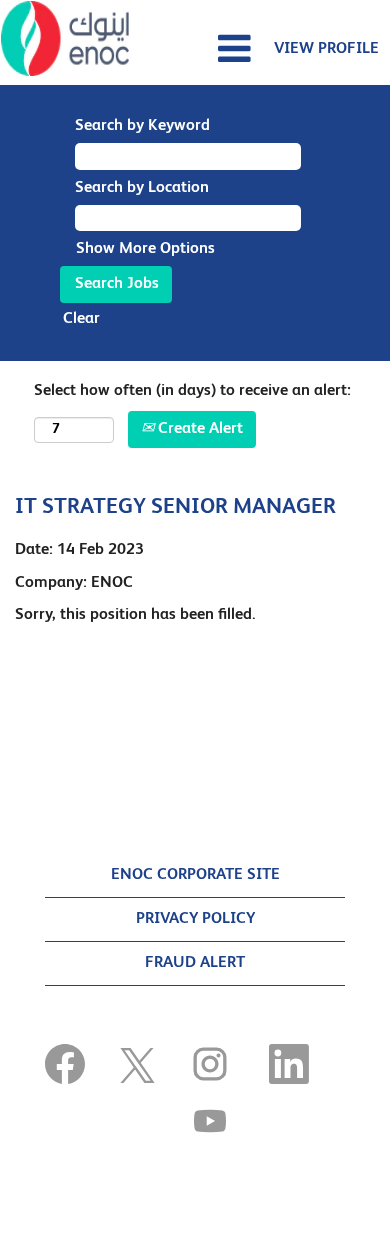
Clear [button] (81, 319)
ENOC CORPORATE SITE (195, 875)
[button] (195, 50)
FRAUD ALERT (195, 963)
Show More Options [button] (145, 249)
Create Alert (198, 429)
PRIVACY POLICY (195, 919)
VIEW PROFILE (326, 49)
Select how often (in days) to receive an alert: (192, 391)
